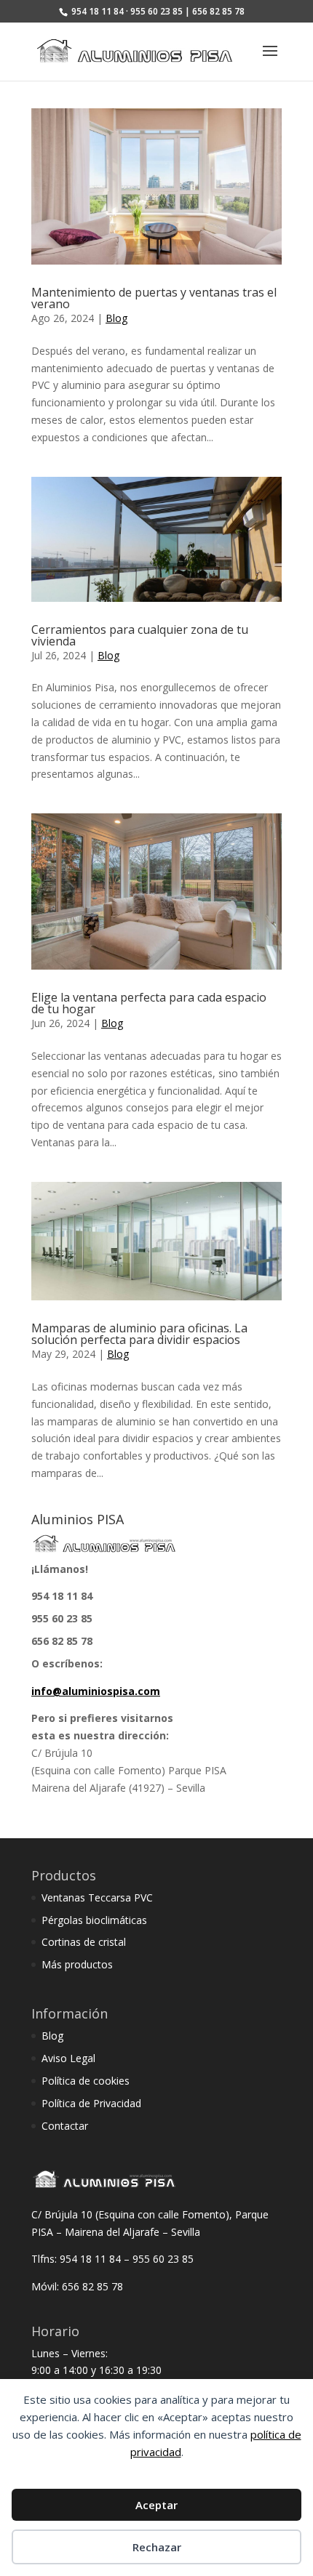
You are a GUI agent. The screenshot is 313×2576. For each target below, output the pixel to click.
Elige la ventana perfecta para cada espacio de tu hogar (149, 1003)
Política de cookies (86, 2081)
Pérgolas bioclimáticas (94, 1920)
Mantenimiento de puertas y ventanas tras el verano (154, 298)
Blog (116, 318)
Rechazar (157, 2547)
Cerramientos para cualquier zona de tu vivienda (140, 635)
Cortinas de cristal (84, 1942)
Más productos (77, 1964)
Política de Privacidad (91, 2103)
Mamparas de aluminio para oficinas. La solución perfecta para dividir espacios (139, 1334)
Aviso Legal (68, 2058)
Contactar (65, 2126)
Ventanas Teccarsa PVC (97, 1897)
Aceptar (156, 2505)
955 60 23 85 (62, 1618)
